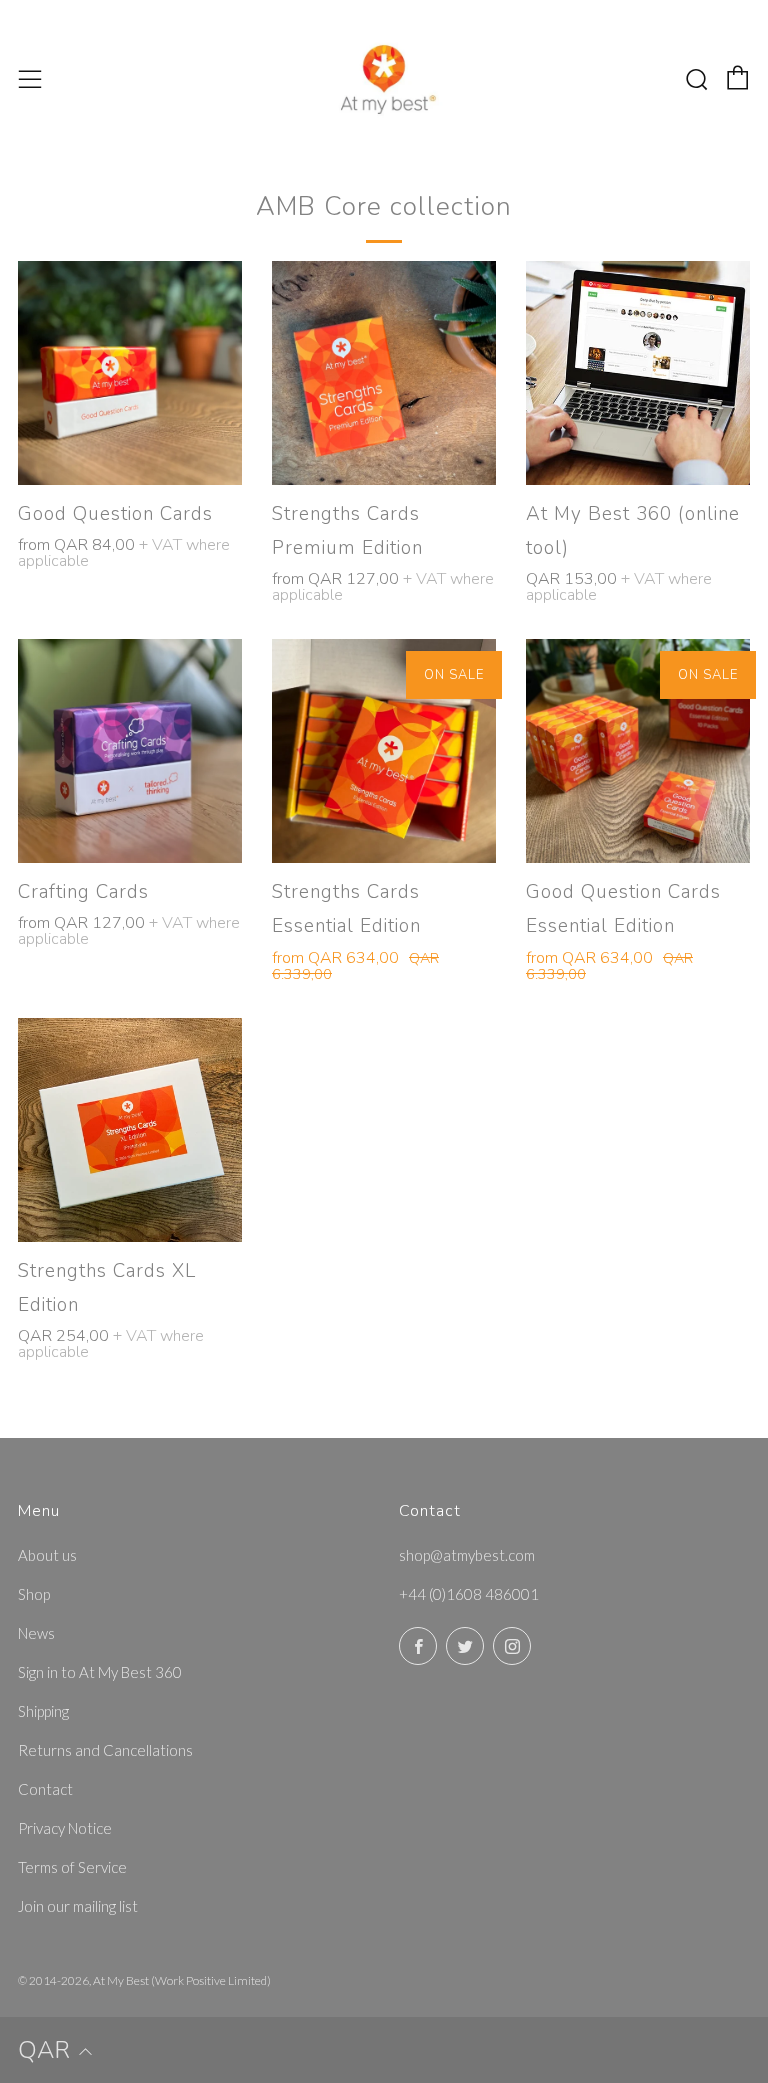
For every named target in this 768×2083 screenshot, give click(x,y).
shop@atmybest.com (467, 1555)
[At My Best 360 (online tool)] (638, 373)
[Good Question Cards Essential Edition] (638, 751)
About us (47, 1555)
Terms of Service (72, 1867)
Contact (45, 1789)
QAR (44, 2050)
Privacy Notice (65, 1828)
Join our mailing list (78, 1906)
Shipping (43, 1711)
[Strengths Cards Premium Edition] (384, 373)
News (36, 1633)
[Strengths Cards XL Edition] (130, 1130)
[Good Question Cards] (130, 373)
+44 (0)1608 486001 (469, 1594)
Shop (34, 1594)
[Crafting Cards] (130, 751)
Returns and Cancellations (105, 1750)
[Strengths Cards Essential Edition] (384, 751)
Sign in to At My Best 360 (100, 1672)
